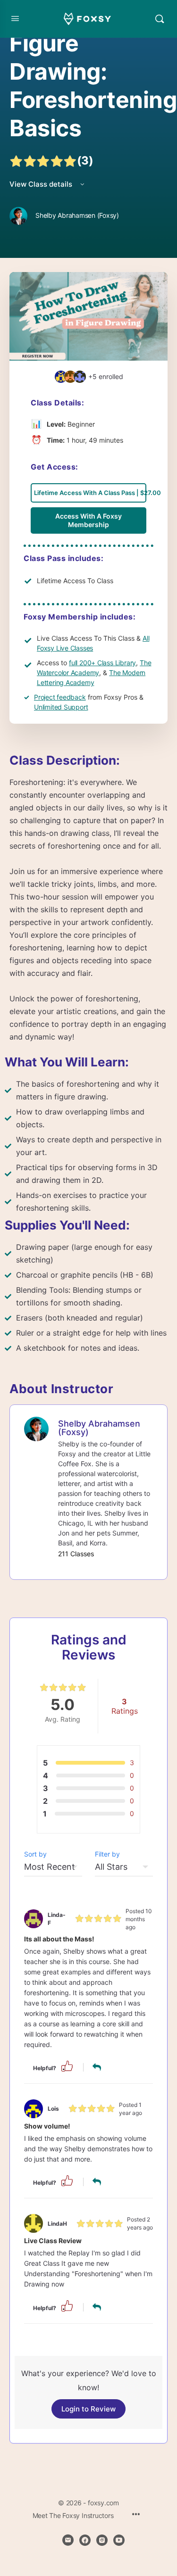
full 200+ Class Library (102, 663)
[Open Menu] (15, 18)
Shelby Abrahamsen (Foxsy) (99, 1428)
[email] (68, 2540)
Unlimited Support (61, 707)
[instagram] (102, 2540)
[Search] (160, 19)
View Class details (42, 184)
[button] (67, 2066)
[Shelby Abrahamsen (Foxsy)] (36, 1428)
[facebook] (85, 2540)
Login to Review (88, 2409)
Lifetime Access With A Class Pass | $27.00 (90, 493)
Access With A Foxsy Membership (88, 520)
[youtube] (119, 2540)
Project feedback (60, 697)
